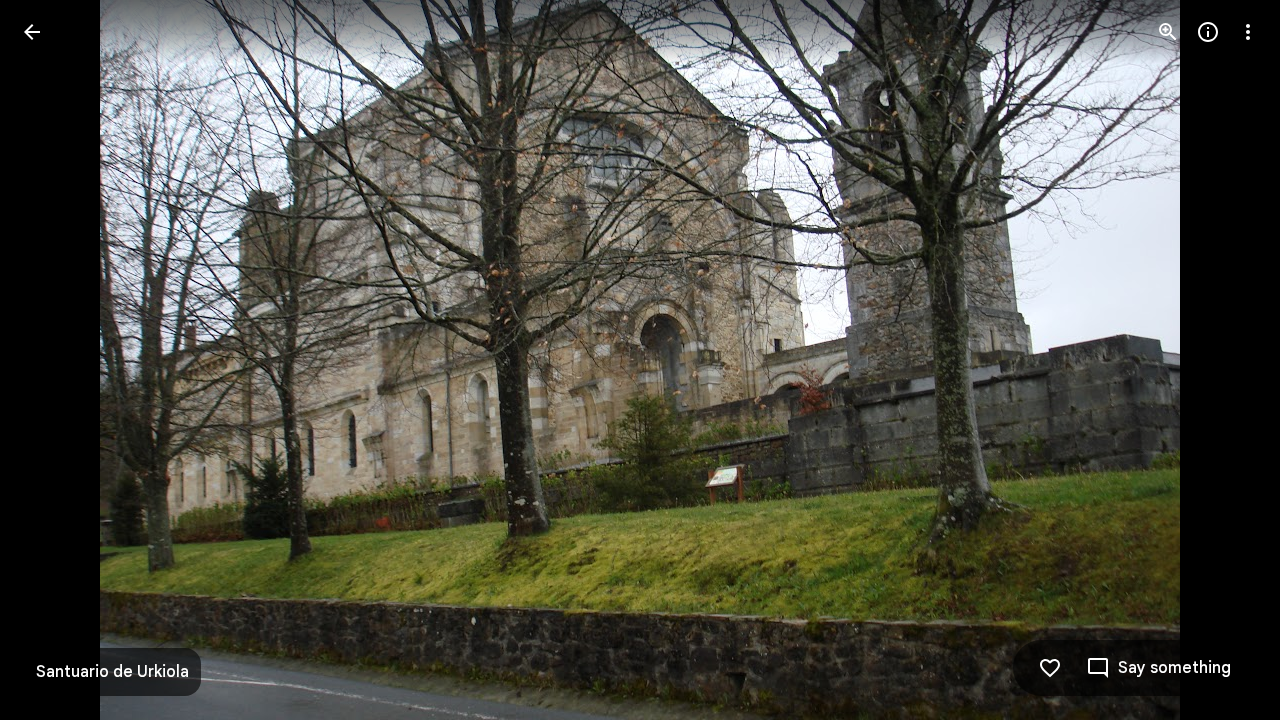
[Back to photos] (32, 32)
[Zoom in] (1168, 32)
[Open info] (1208, 32)
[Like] (1050, 668)
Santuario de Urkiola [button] (112, 672)
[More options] (1248, 32)
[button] (1224, 360)
